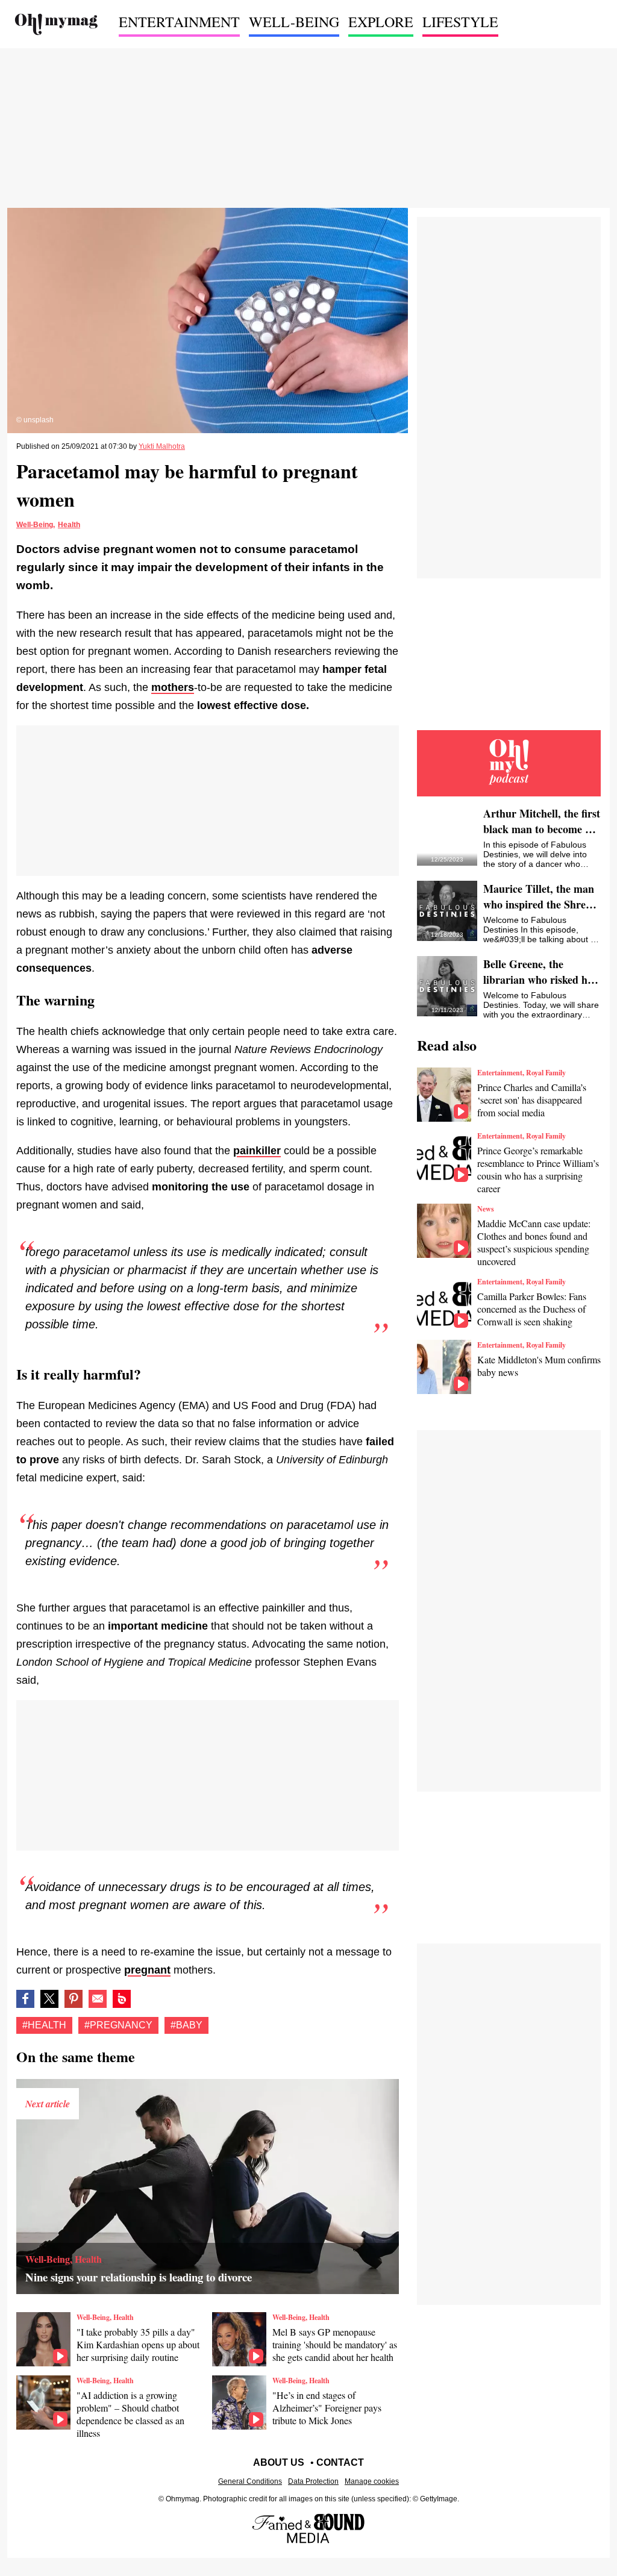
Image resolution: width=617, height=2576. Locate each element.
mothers (173, 687)
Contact (340, 2462)
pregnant (147, 1970)
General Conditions (250, 2481)
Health (69, 525)
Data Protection (313, 2481)
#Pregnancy (118, 2025)
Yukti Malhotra (162, 446)
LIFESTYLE (460, 22)
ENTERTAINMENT (179, 22)
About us (279, 2462)
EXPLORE (381, 22)
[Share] (74, 1999)
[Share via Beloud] (122, 1999)
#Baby (186, 2025)
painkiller (257, 1151)
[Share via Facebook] (25, 1999)
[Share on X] (49, 1999)
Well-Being (35, 525)
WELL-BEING (294, 22)
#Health (44, 2025)
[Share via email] (98, 1999)
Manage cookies (372, 2481)
